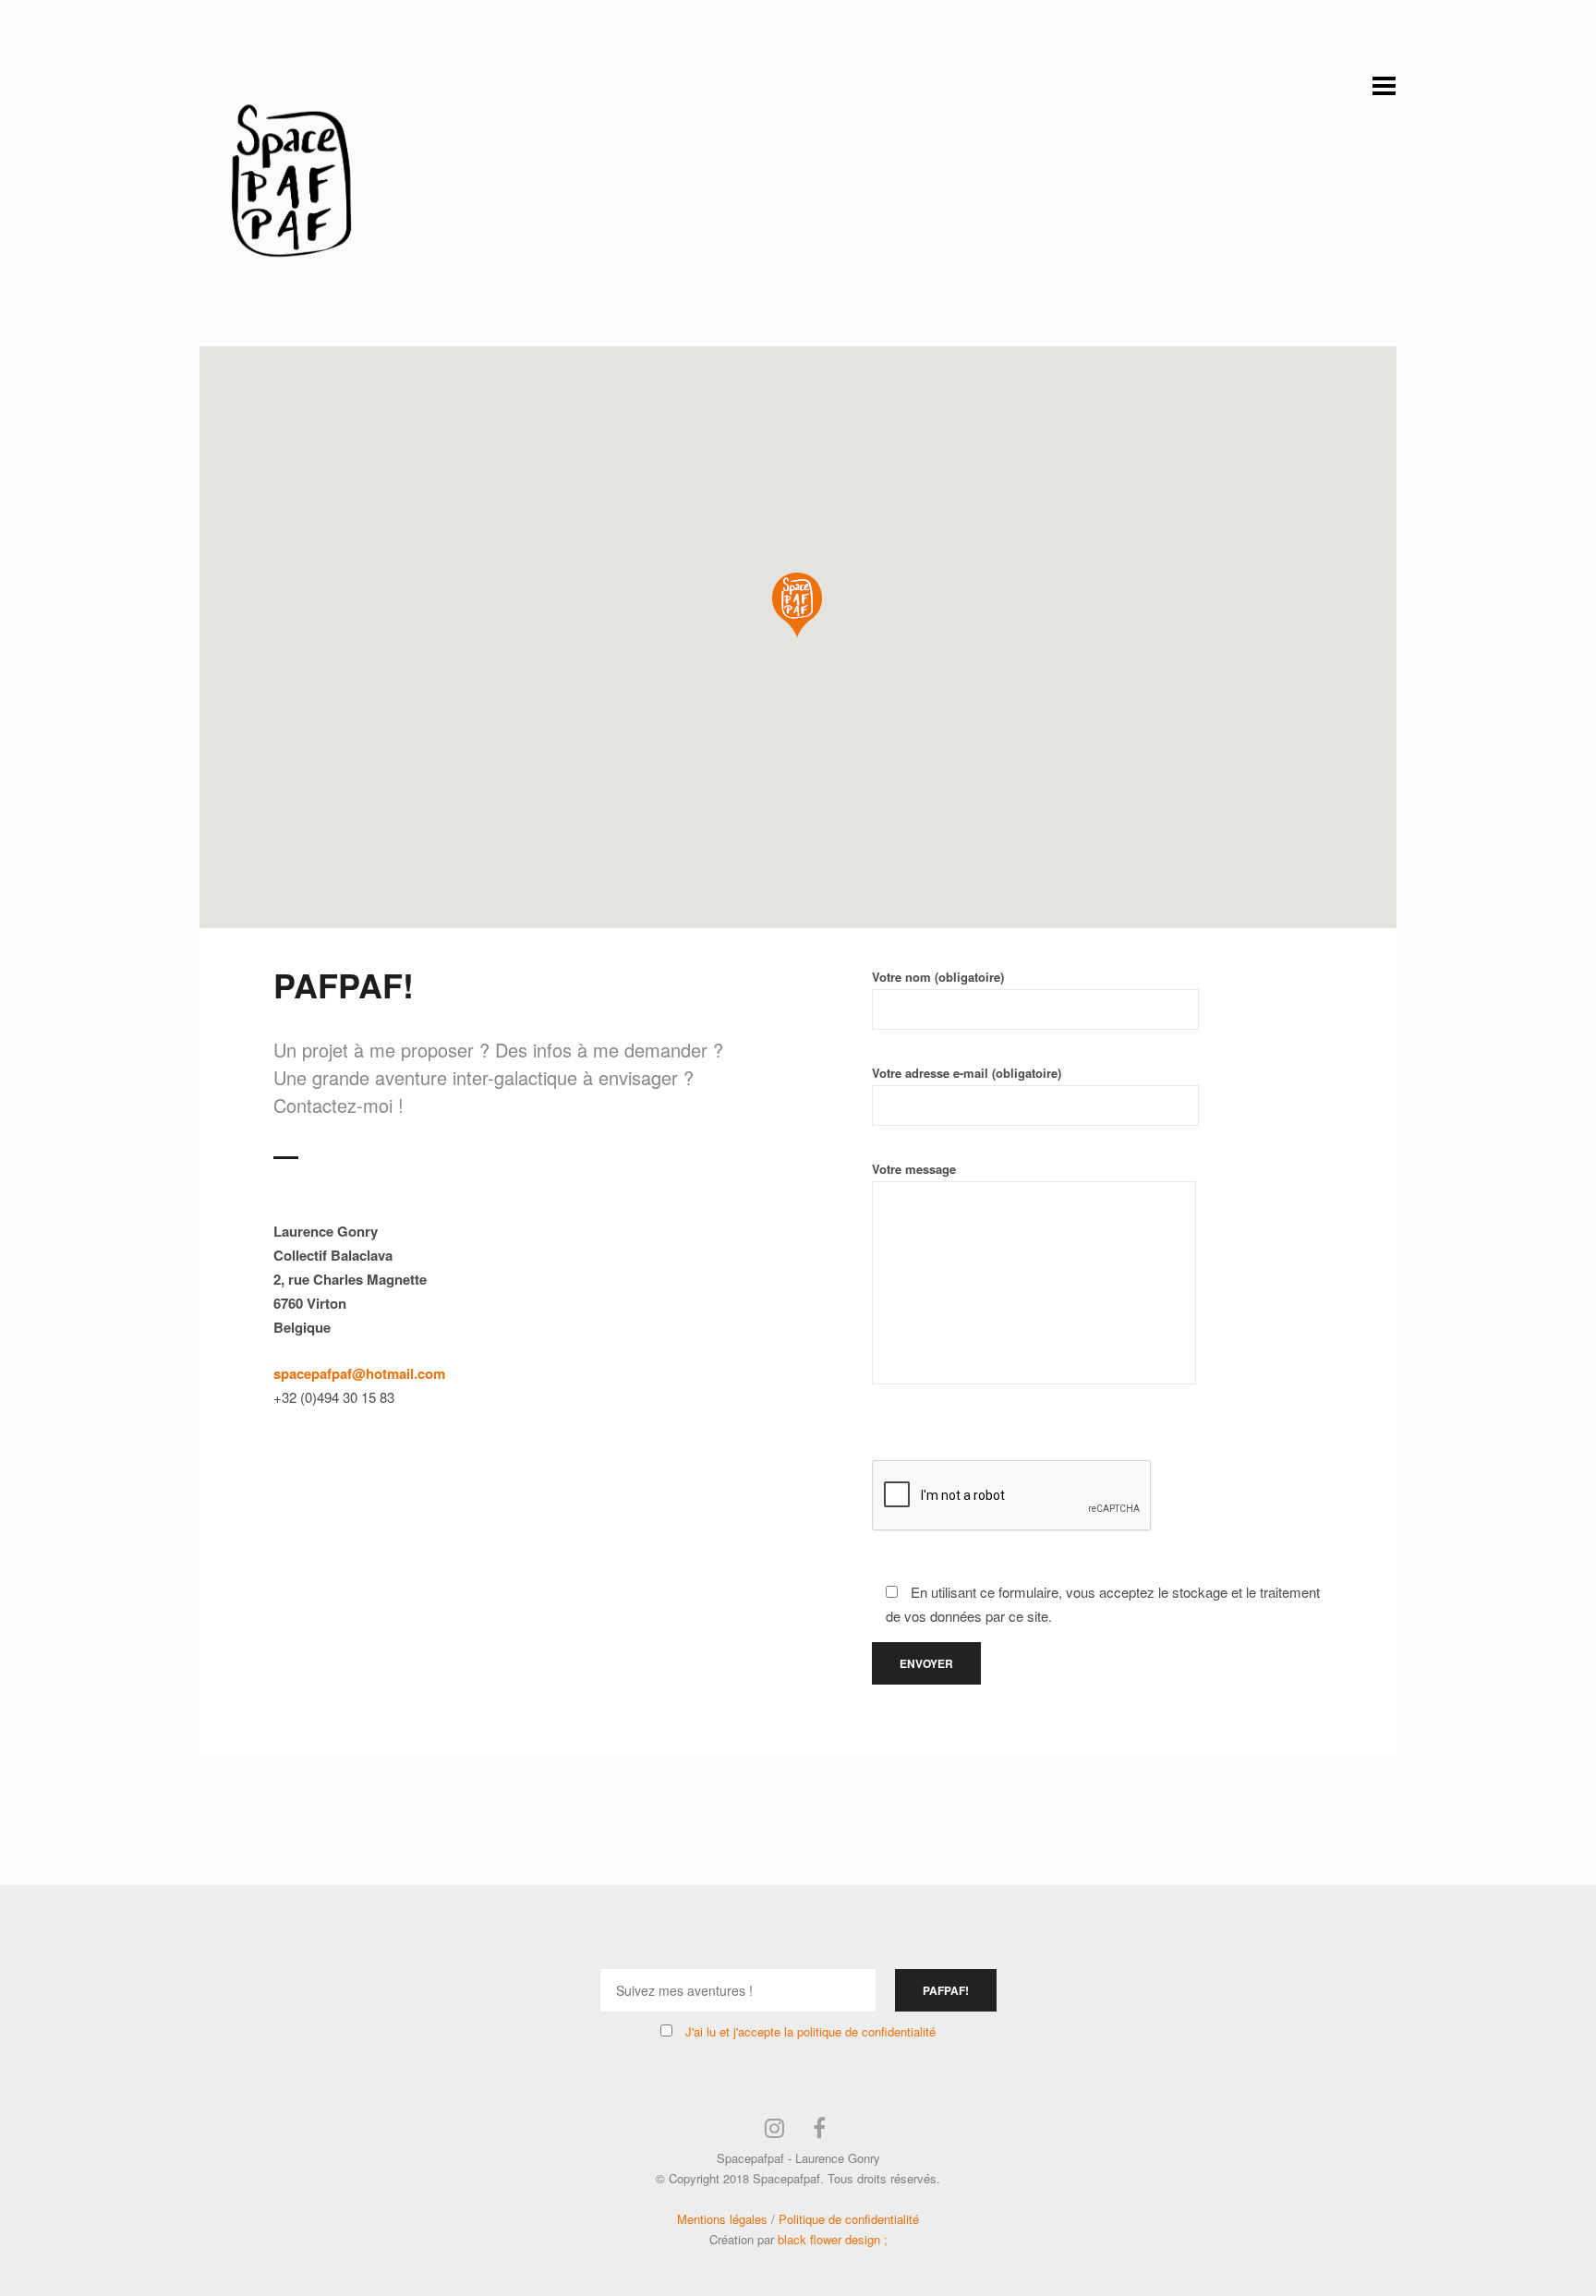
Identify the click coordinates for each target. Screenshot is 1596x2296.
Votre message (914, 1169)
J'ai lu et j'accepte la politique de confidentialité (810, 2031)
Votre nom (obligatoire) (938, 977)
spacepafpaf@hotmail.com (359, 1373)
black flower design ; (833, 2239)
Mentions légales (722, 2219)
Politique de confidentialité (849, 2219)
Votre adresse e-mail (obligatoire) (967, 1073)
